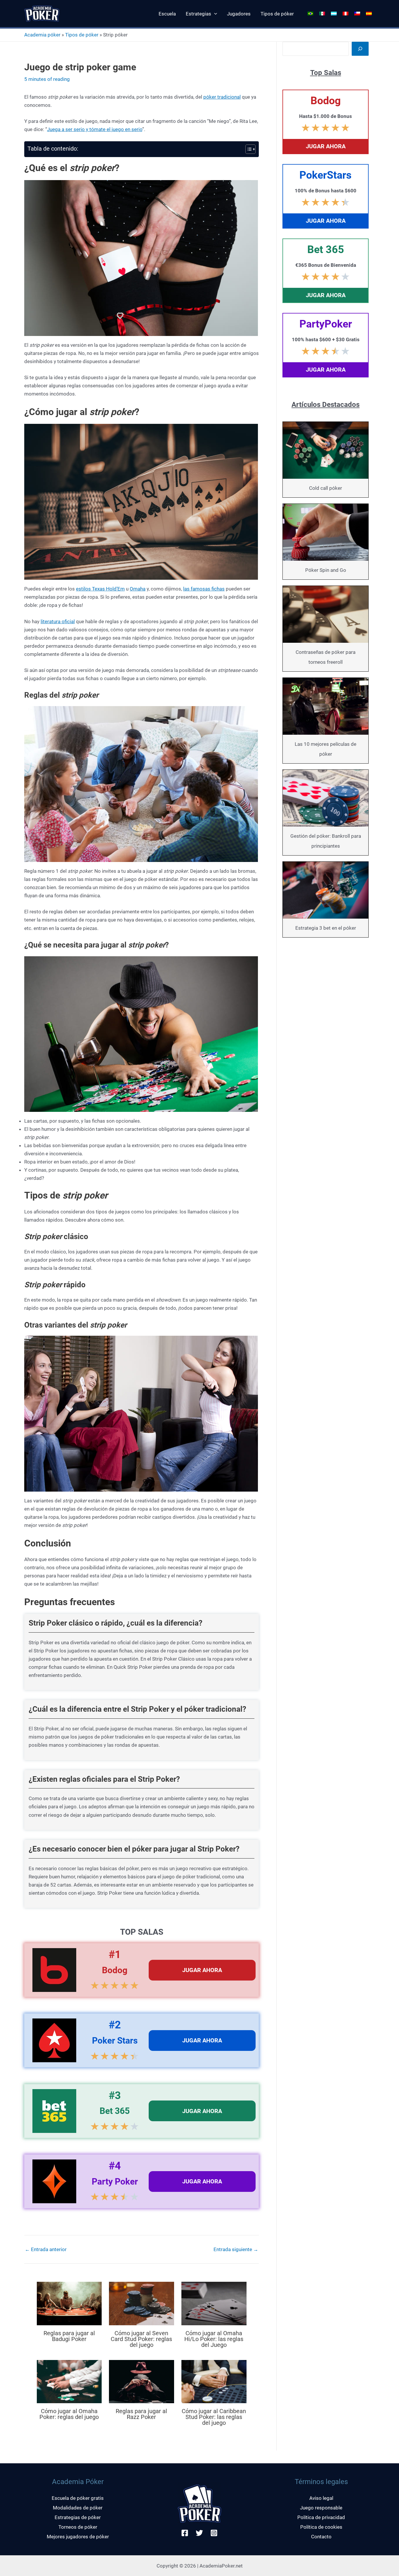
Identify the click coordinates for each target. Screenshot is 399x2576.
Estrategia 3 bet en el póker (326, 928)
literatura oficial (58, 621)
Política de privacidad (321, 2517)
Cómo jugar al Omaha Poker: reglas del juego (69, 2414)
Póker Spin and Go (326, 570)
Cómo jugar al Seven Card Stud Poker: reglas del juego (141, 2339)
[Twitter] (199, 2533)
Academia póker (42, 35)
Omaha (138, 589)
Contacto (321, 2537)
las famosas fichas (204, 589)
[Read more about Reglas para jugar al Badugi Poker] (69, 2303)
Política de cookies (321, 2527)
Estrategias (198, 14)
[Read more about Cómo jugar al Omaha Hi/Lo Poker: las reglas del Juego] (214, 2303)
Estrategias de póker (78, 2517)
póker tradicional (222, 97)
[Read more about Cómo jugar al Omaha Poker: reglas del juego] (69, 2381)
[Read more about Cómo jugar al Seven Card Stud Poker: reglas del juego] (142, 2303)
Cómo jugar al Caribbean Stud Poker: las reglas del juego (214, 2417)
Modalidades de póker (78, 2508)
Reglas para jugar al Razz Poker (141, 2414)
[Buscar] (360, 49)
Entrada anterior (46, 2250)
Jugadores (239, 14)
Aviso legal (321, 2498)
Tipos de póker (277, 14)
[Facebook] (185, 2533)
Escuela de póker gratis (78, 2498)
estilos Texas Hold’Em (100, 589)
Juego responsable (321, 2508)
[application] (214, 14)
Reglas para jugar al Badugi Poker (69, 2336)
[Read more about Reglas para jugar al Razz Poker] (142, 2381)
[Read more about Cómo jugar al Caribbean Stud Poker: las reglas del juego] (214, 2381)
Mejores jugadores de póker (78, 2537)
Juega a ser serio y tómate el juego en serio (95, 129)
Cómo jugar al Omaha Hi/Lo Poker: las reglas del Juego (214, 2339)
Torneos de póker (78, 2527)
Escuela (167, 14)
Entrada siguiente (236, 2250)
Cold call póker (326, 488)
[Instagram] (214, 2533)
